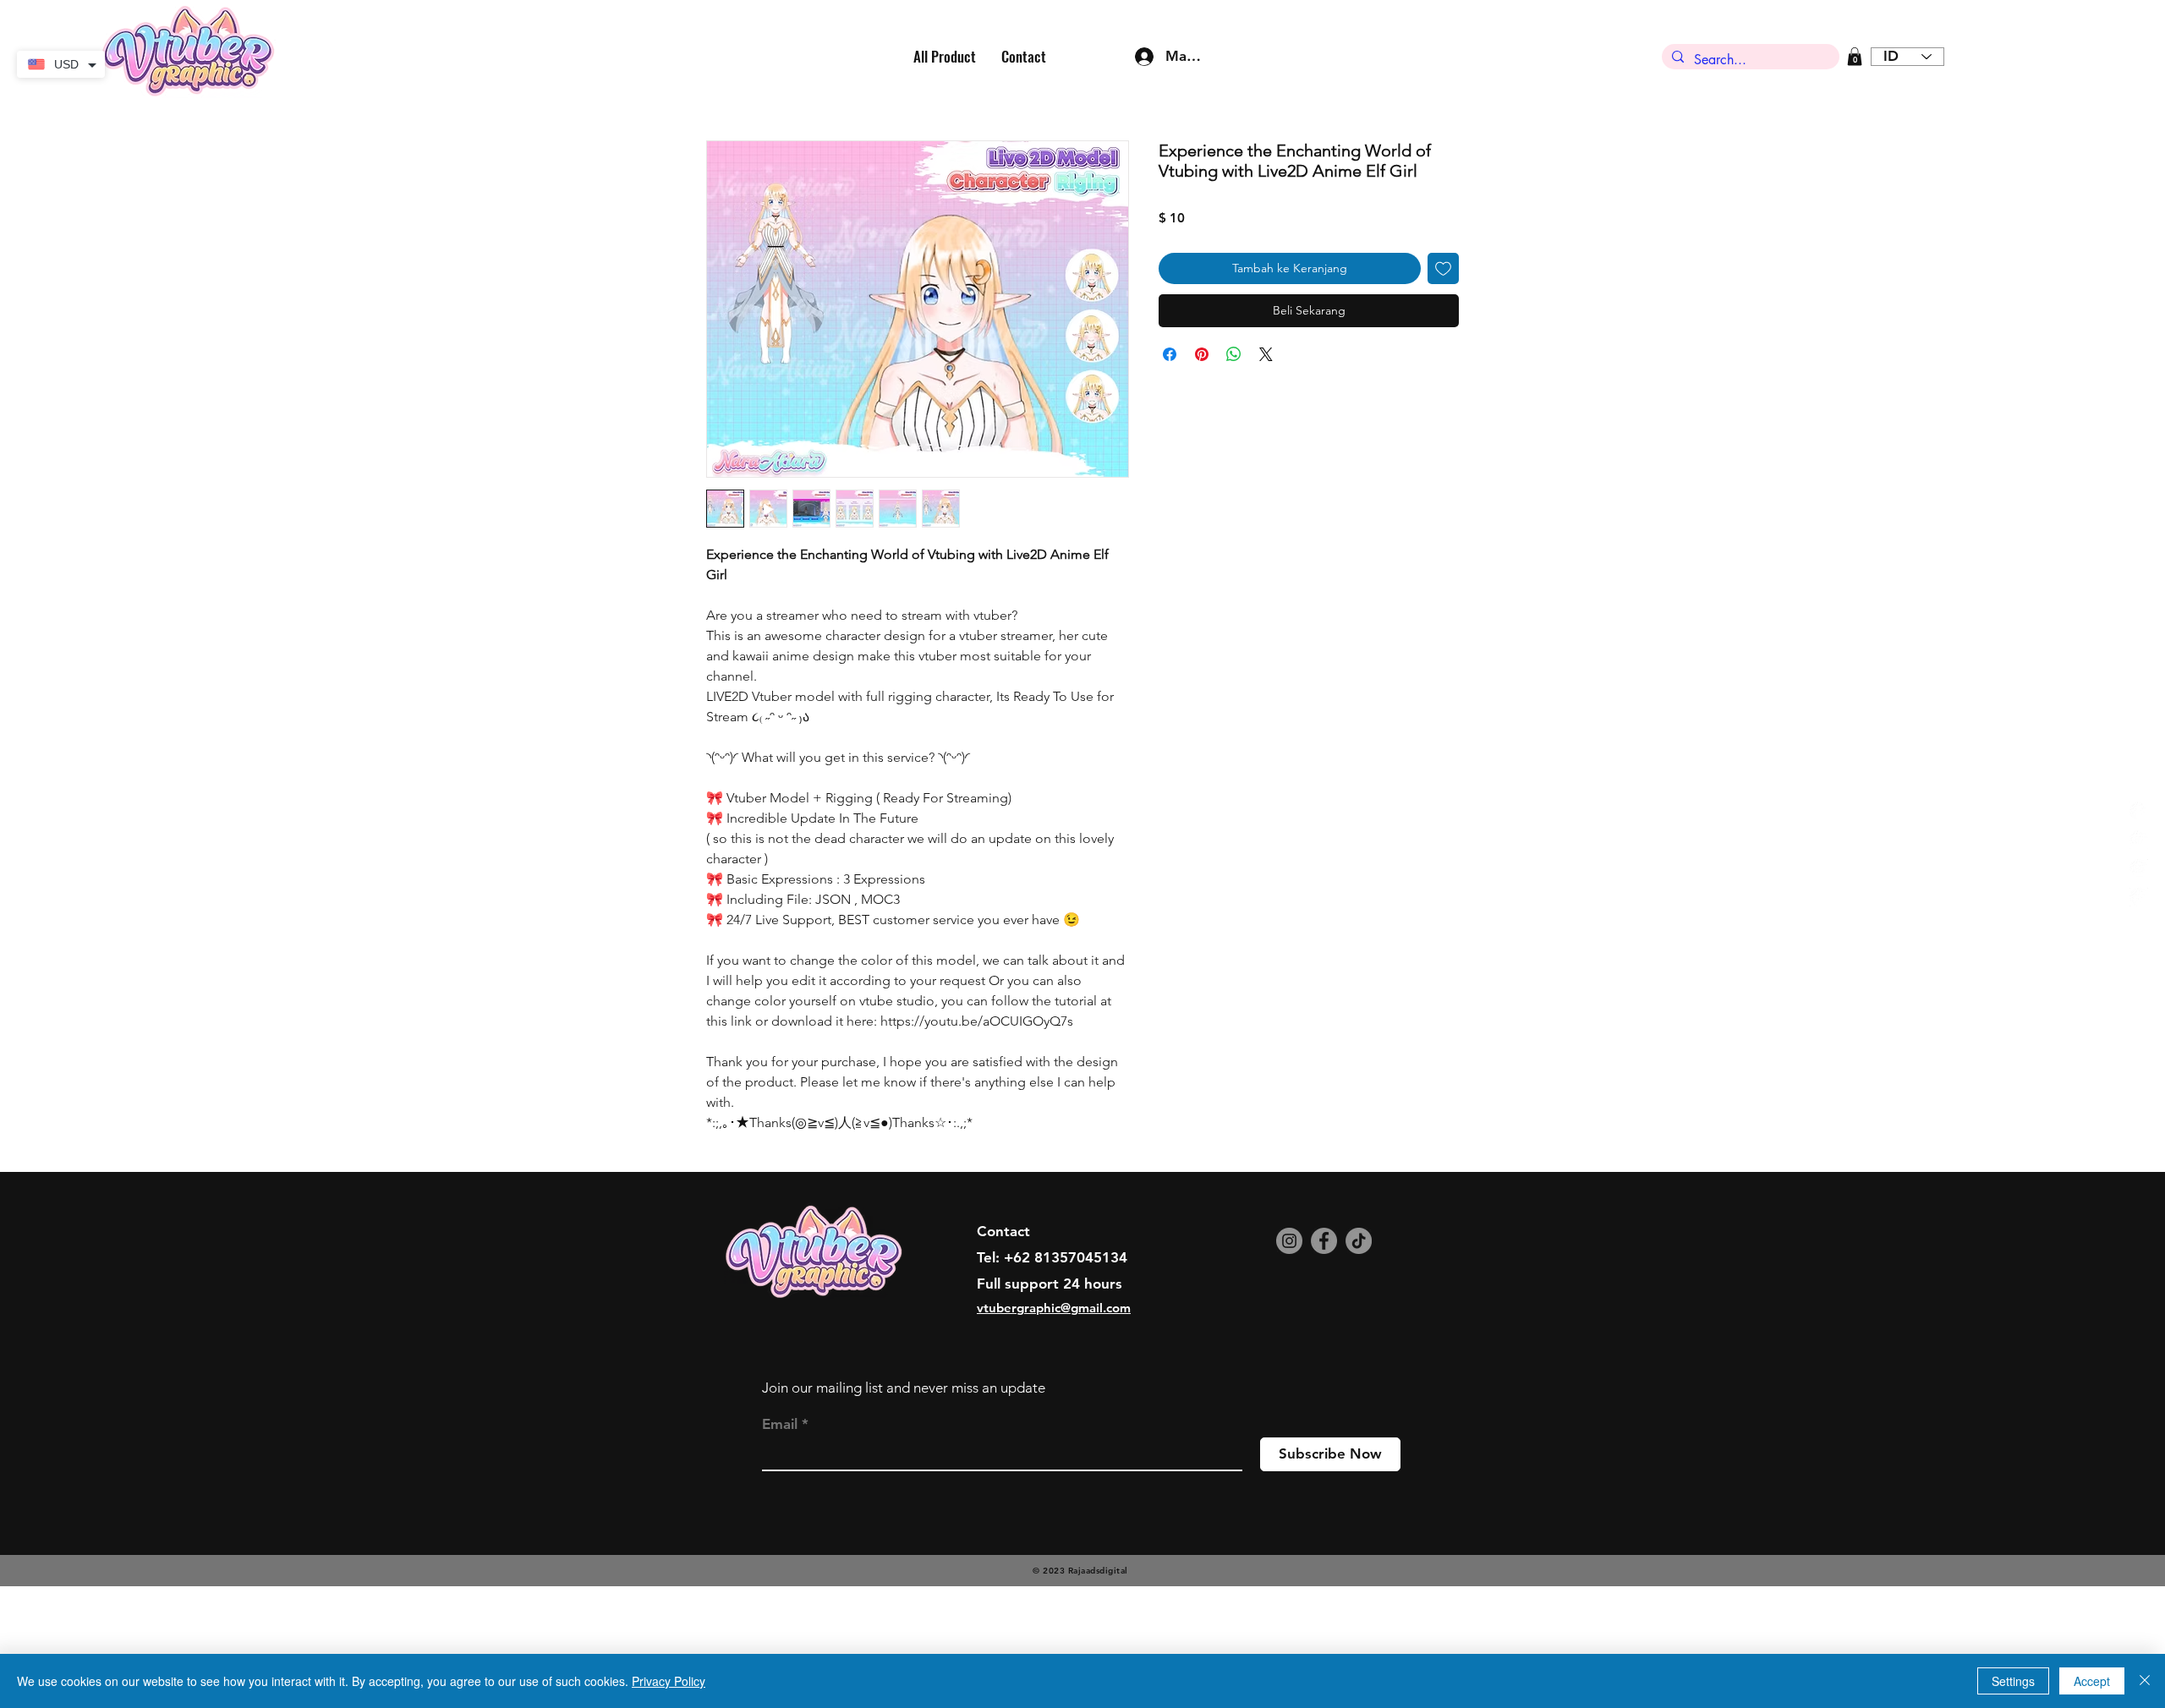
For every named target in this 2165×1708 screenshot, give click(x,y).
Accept (2092, 1681)
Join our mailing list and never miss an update (904, 1500)
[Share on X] (1266, 354)
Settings (2013, 1681)
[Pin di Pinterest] (1202, 354)
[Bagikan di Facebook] (1170, 354)
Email (780, 1537)
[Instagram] (1289, 1353)
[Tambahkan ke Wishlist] (1443, 268)
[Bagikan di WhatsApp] (1234, 354)
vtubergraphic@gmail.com (1054, 1420)
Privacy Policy (669, 1681)
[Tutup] (2145, 1681)
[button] (1855, 57)
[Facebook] (1324, 1353)
